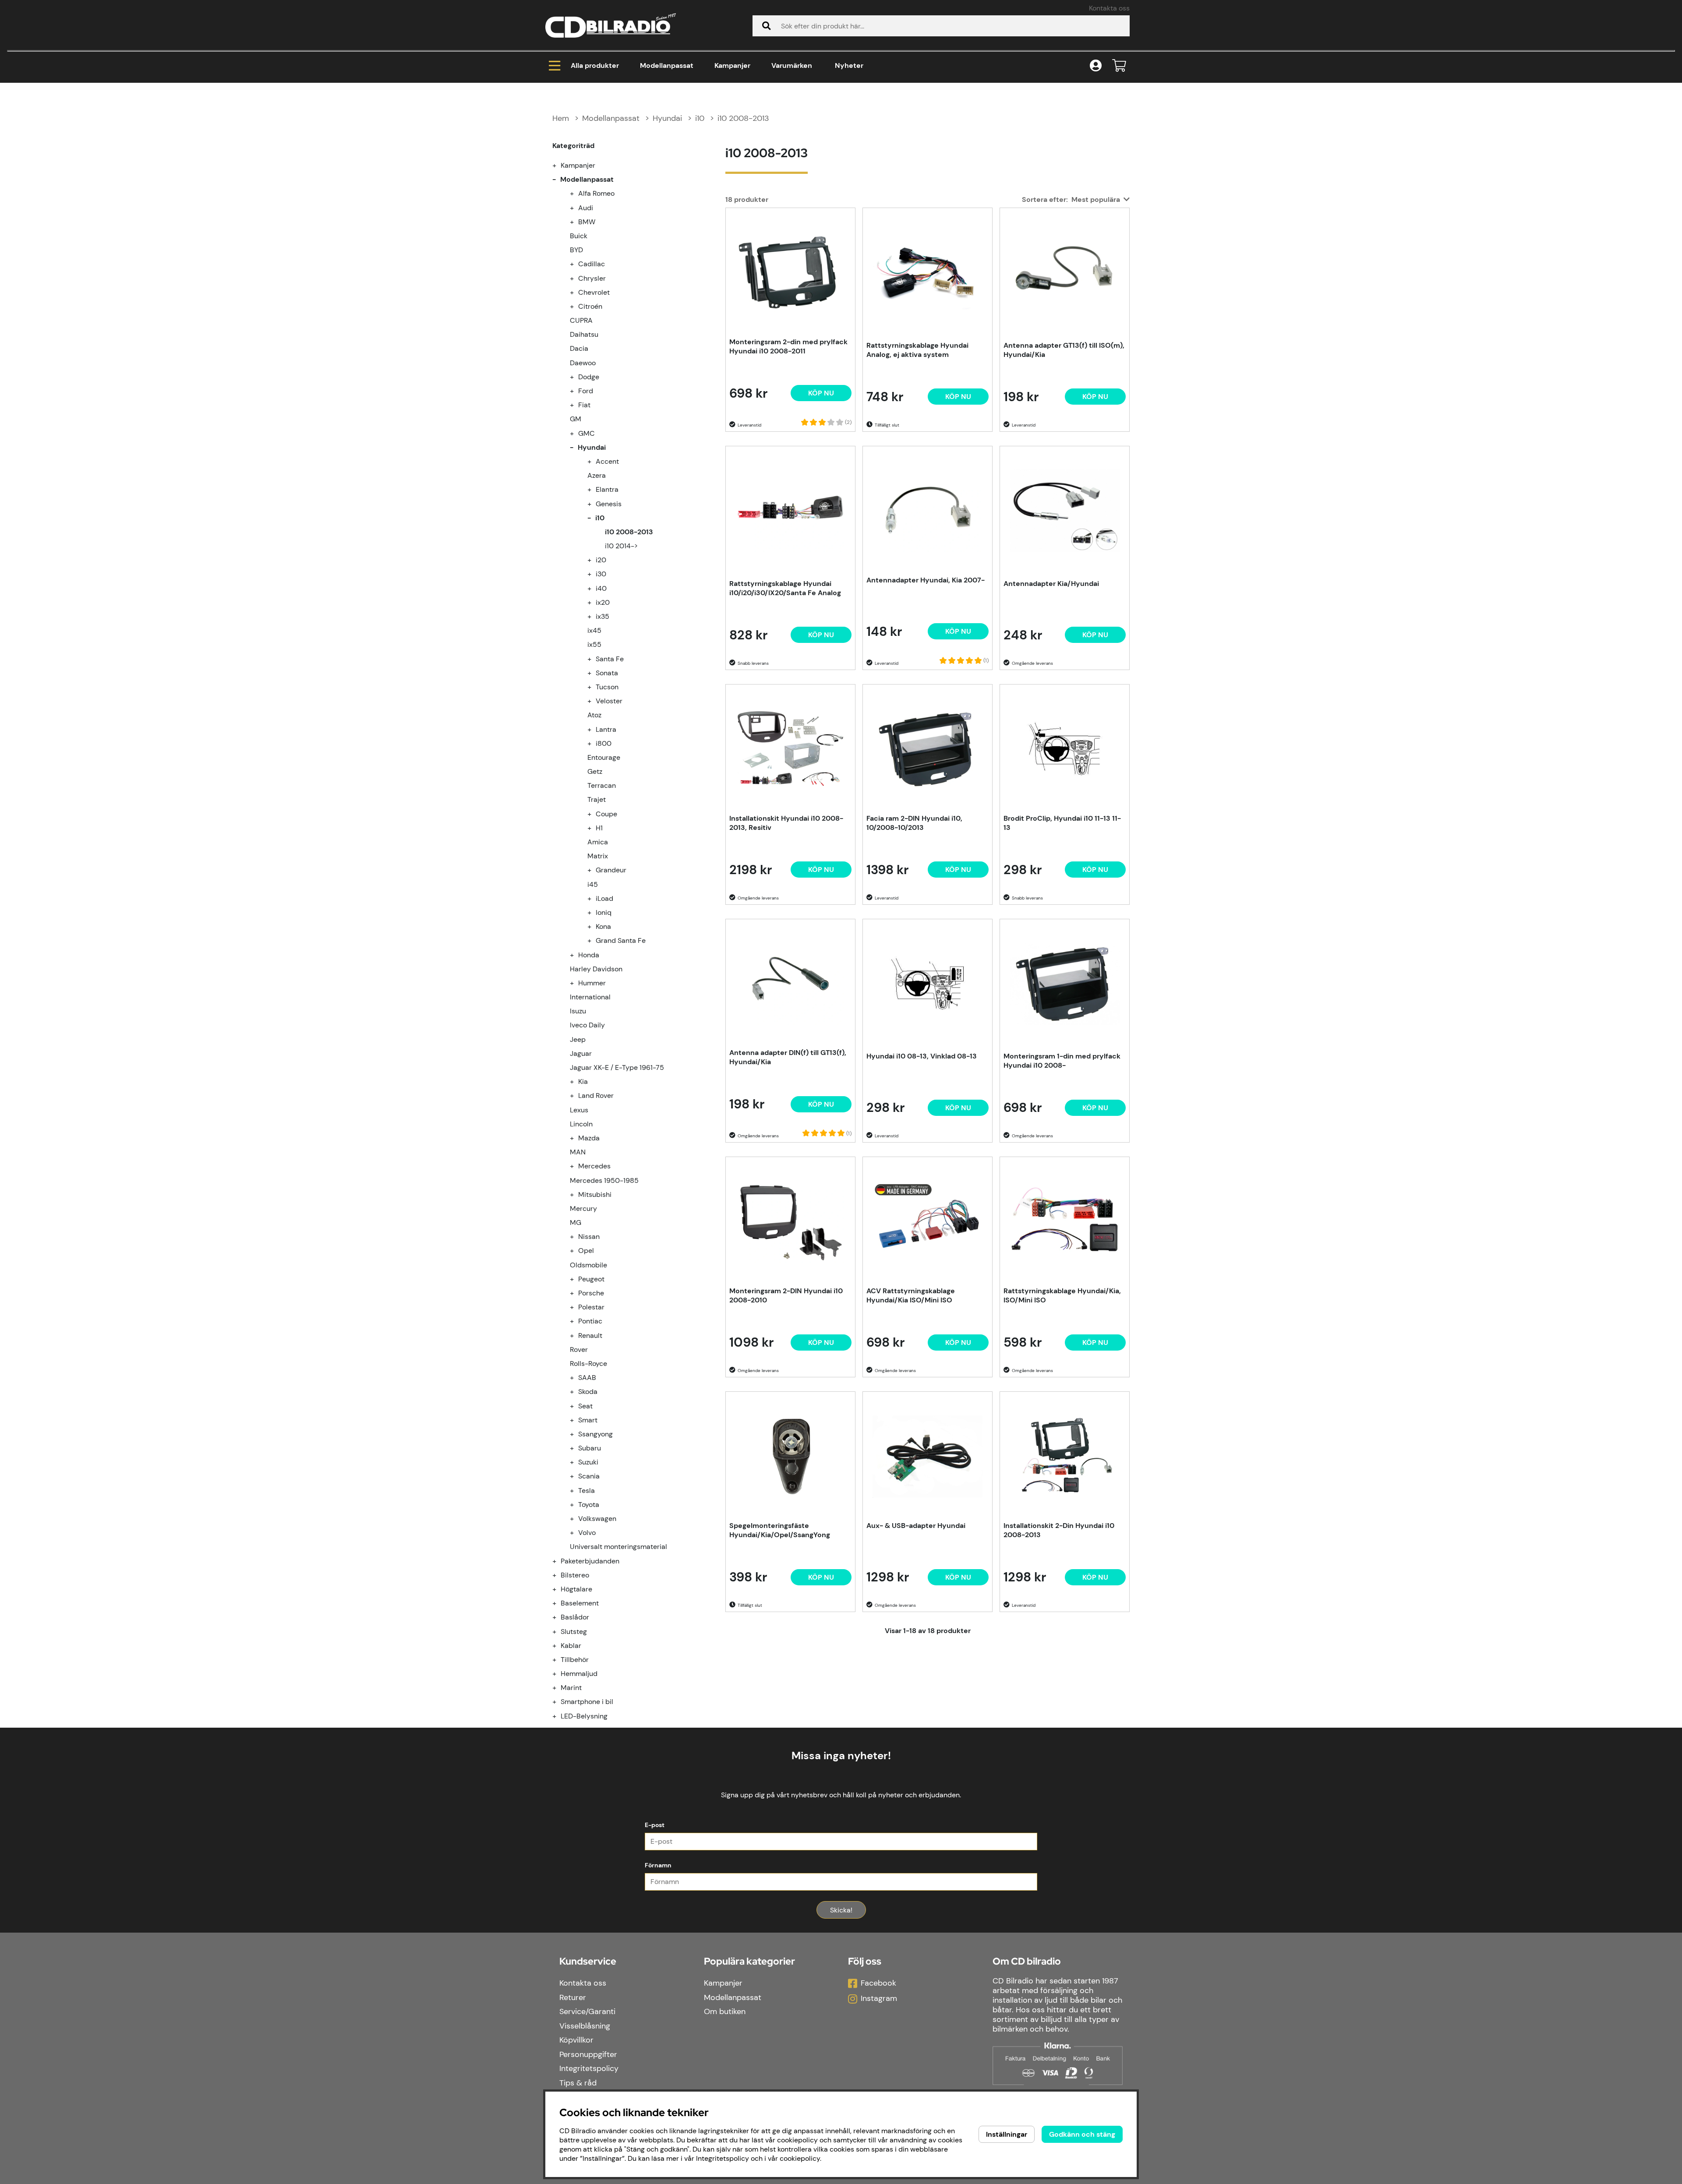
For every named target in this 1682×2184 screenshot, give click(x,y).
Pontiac (590, 1321)
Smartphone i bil (587, 1702)
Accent (607, 461)
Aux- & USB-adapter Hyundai (916, 1526)
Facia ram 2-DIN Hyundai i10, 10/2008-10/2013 (914, 823)
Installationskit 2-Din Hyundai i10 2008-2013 (1059, 1530)
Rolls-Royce (588, 1364)
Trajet (597, 799)
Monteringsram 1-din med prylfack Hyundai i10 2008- (1062, 1061)
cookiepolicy (800, 2158)
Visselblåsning (585, 2026)
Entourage (604, 757)
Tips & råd (578, 2083)
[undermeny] (577, 193)
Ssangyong (595, 1434)
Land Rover (596, 1096)
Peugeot (591, 1279)
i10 (700, 118)
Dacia (579, 348)
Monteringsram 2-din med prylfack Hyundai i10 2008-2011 (788, 346)
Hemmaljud (579, 1674)
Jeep (578, 1039)
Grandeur (611, 870)
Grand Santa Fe (621, 940)
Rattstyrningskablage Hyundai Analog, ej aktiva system (917, 350)
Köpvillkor (576, 2040)
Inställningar (1007, 2134)
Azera (597, 475)
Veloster (609, 701)
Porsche (591, 1293)
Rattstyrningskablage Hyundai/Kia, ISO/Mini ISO (1062, 1295)
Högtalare (576, 1589)
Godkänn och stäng (1082, 2134)
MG (576, 1223)
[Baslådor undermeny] (559, 1617)
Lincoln (581, 1124)
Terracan (602, 785)
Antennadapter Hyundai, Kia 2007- (926, 580)
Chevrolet (594, 292)
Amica (598, 842)
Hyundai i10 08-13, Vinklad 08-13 (922, 1056)
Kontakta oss (1109, 8)
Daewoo (583, 363)
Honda (589, 955)
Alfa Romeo (596, 193)
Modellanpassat (667, 65)
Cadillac (592, 264)
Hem (561, 118)
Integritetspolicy (589, 2068)
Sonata (607, 673)
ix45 (594, 630)
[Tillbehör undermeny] (559, 1660)
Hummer (592, 983)
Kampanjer (732, 65)
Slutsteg (574, 1632)
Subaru (590, 1448)
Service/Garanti (587, 2011)
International (590, 997)
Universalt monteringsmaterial (618, 1547)
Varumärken (792, 65)
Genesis (609, 504)
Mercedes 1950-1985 (604, 1180)
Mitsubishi (595, 1194)
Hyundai (667, 118)
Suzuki (588, 1462)
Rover (579, 1350)
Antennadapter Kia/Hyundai (1051, 584)
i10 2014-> (621, 546)
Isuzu (578, 1011)
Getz (595, 771)
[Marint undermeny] (559, 1688)
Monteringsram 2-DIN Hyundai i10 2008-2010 (786, 1295)
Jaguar (581, 1053)
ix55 (594, 644)
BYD (576, 250)
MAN (578, 1152)
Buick (579, 236)
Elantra (607, 489)
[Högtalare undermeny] (559, 1589)
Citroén (590, 306)
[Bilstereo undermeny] (559, 1575)
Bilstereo (575, 1575)
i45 (593, 884)
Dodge (589, 377)
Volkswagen (597, 1519)
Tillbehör (575, 1660)
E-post (655, 1825)
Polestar (591, 1307)
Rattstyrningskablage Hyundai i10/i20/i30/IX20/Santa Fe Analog (785, 588)
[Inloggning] (1096, 66)
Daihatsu (584, 334)
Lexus (579, 1110)
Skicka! (841, 1910)
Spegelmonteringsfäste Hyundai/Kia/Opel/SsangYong (780, 1530)
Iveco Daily (587, 1025)
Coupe (606, 814)
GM (576, 419)
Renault (590, 1335)
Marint (571, 1688)
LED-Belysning (584, 1716)
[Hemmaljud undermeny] (559, 1674)
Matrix (598, 856)
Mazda (589, 1138)
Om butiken (725, 2011)
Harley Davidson (596, 969)
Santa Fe (610, 659)
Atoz (594, 715)
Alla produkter (595, 65)
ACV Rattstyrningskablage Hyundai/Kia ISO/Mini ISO (911, 1295)
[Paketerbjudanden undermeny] (559, 1561)
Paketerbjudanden (590, 1561)
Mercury (583, 1208)
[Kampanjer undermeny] (559, 165)
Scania (589, 1476)
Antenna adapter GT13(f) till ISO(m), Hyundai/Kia (1064, 350)
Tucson (607, 687)
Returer (573, 1997)
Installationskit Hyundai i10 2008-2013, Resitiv (786, 823)
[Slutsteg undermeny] (559, 1632)
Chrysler (592, 278)
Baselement (580, 1603)
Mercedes (594, 1166)
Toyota (589, 1505)
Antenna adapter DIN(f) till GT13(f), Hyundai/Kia (788, 1057)
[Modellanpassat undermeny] (559, 179)
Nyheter (849, 65)
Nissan (589, 1237)
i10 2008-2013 (743, 118)
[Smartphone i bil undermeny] (559, 1702)
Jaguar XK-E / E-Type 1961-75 (617, 1067)
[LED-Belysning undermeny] (559, 1716)
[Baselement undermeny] (559, 1603)
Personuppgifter (588, 2054)
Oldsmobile (588, 1265)
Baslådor (575, 1617)
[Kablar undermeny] (559, 1646)
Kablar (571, 1646)
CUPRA (581, 320)
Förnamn (658, 1865)
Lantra (606, 729)
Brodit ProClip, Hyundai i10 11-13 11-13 (1062, 823)
